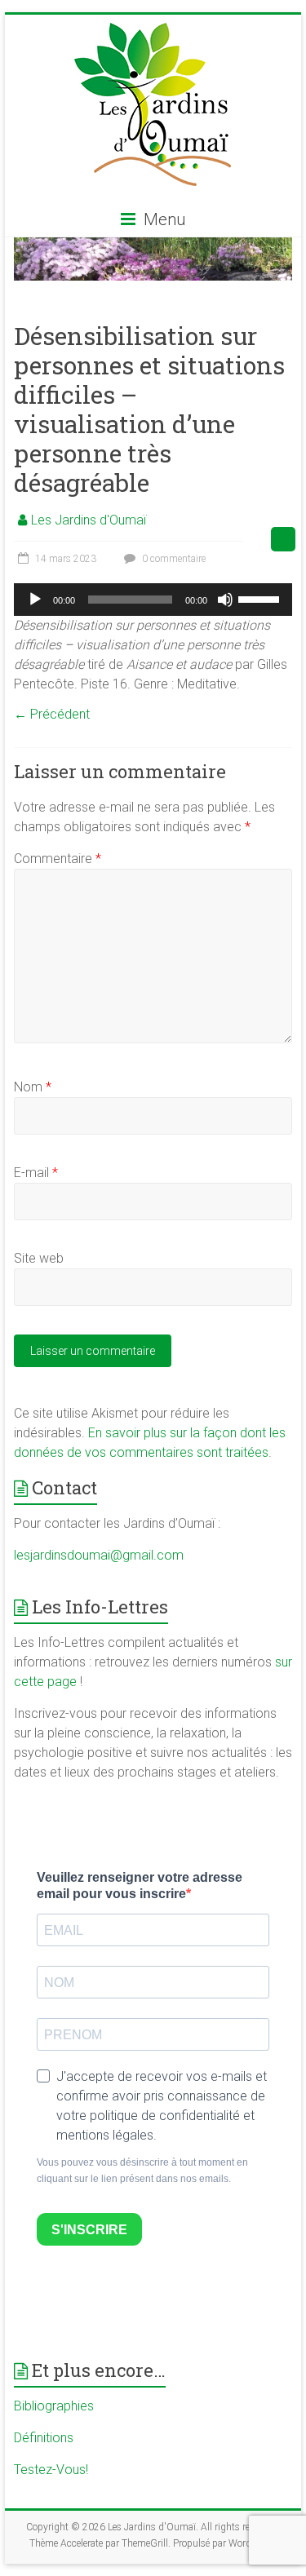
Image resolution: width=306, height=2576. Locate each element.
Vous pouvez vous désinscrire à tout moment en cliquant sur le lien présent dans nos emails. (142, 2171)
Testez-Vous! (51, 2470)
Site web (39, 1258)
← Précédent (52, 714)
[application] (153, 600)
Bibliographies (54, 2406)
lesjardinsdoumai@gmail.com (99, 1555)
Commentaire (58, 859)
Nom (33, 1087)
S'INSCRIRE (89, 2230)
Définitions (44, 2438)
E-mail (36, 1173)
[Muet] (225, 600)
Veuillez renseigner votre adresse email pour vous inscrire (140, 1886)
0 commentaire (173, 559)
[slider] (261, 598)
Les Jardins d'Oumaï (89, 520)
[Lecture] (35, 600)
